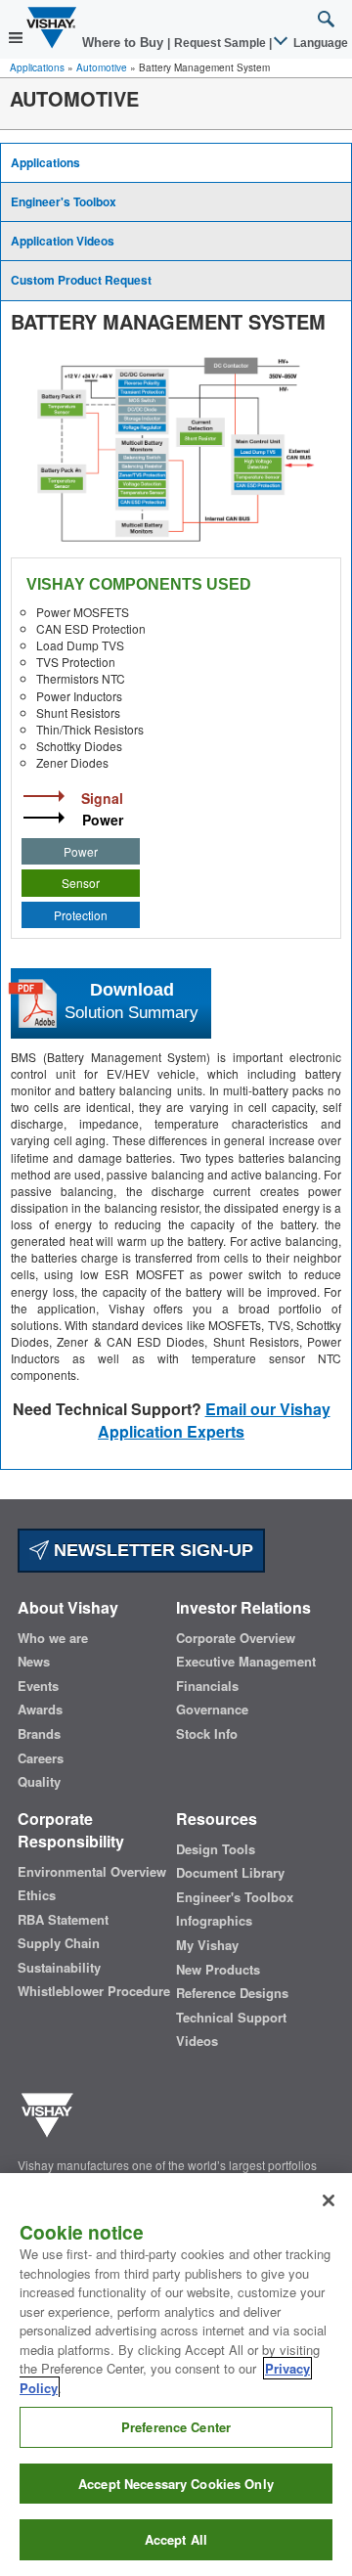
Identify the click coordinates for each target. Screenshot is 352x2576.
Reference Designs (232, 1993)
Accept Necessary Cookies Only (176, 2484)
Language (319, 43)
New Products (218, 1970)
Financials (207, 1686)
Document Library (230, 1873)
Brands (39, 1734)
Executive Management (246, 1662)
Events (38, 1686)
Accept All (176, 2539)
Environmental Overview (92, 1872)
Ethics (37, 1895)
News (34, 1662)
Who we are (53, 1638)
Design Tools (216, 1849)
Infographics (214, 1921)
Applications (37, 67)
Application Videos (63, 241)
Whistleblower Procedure (94, 1991)
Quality (39, 1782)
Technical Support (231, 2018)
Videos (197, 2041)
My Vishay (207, 1945)
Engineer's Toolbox (64, 201)
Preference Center (176, 2427)
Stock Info (207, 1734)
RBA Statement (63, 1920)
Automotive (102, 67)
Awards (40, 1710)
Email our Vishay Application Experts (214, 1420)
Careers (41, 1758)
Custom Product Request (81, 280)
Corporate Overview (236, 1638)
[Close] (329, 2200)
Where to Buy (125, 43)
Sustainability (59, 1968)
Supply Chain (59, 1943)
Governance (212, 1710)
